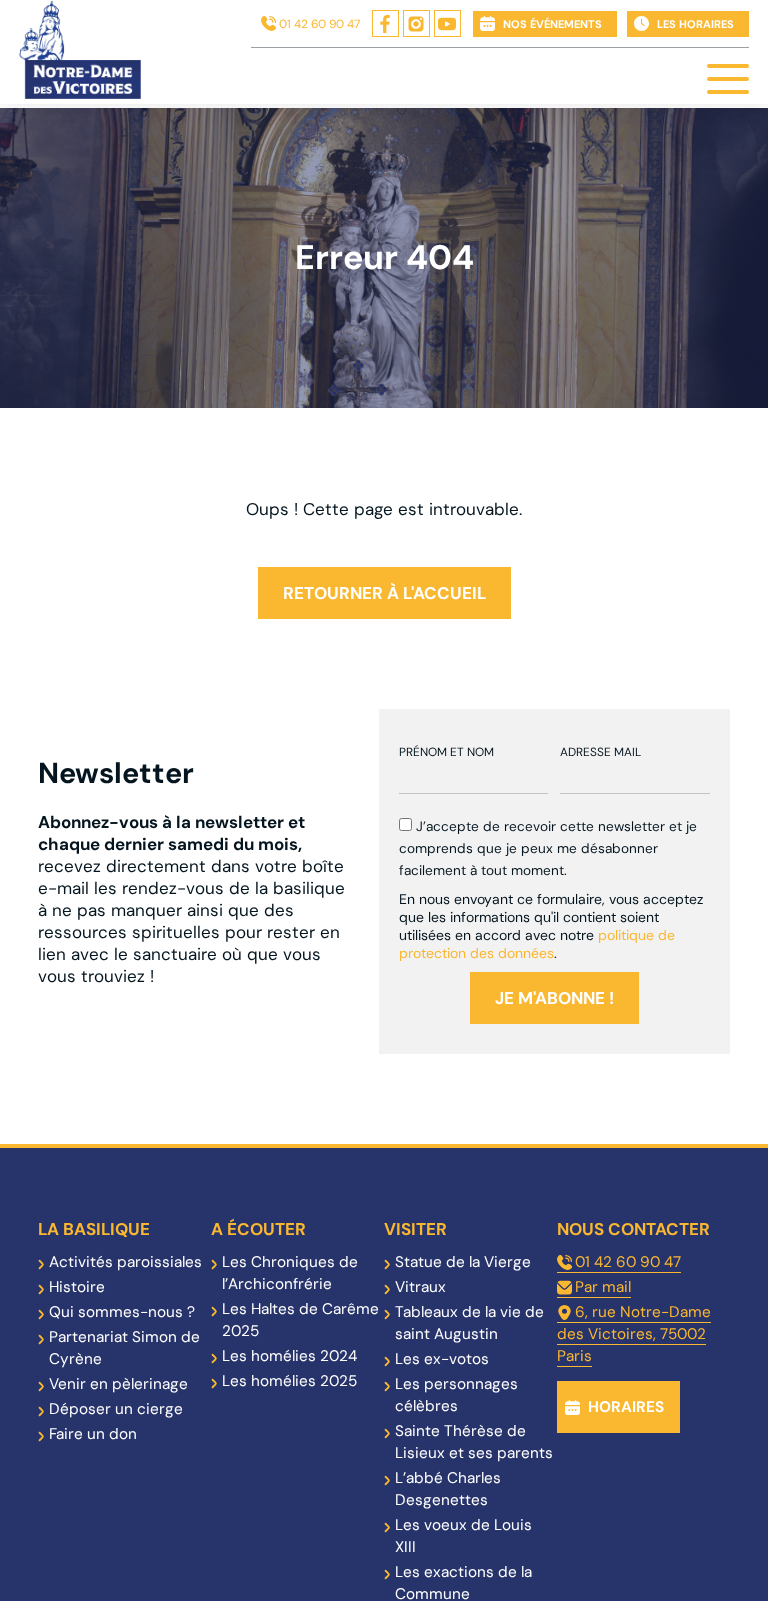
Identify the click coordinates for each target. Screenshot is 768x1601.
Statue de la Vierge (463, 1262)
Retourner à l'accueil (384, 593)
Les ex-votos (442, 1359)
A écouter (258, 1229)
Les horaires (695, 24)
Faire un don (93, 1434)
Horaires (626, 1407)
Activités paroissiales (125, 1262)
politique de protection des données (537, 944)
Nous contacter (633, 1229)
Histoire (77, 1287)
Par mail (603, 1287)
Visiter (415, 1229)
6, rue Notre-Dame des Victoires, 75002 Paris (634, 1334)
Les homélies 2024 (289, 1356)
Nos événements (552, 24)
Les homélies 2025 (289, 1381)
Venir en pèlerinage (118, 1384)
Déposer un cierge (116, 1409)
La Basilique (94, 1229)
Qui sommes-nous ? (122, 1312)
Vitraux (420, 1287)
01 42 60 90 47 (319, 24)
